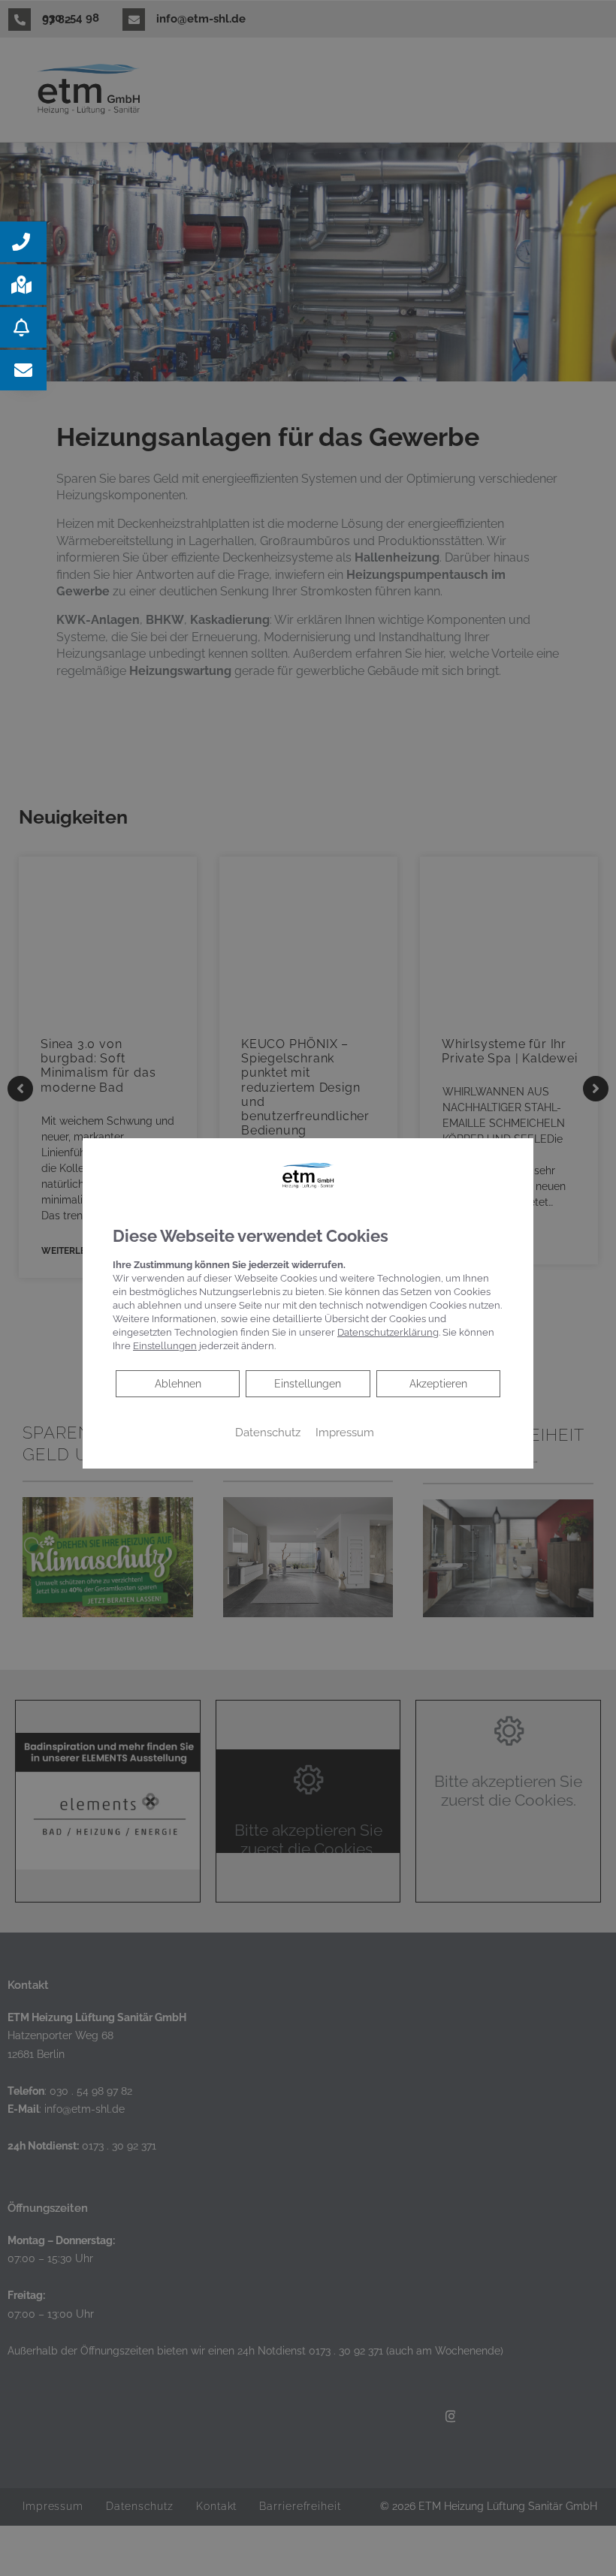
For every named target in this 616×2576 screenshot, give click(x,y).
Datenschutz (268, 1432)
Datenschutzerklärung (388, 1332)
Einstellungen (308, 1384)
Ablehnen (178, 1383)
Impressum (345, 1432)
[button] (23, 242)
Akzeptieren (438, 1384)
